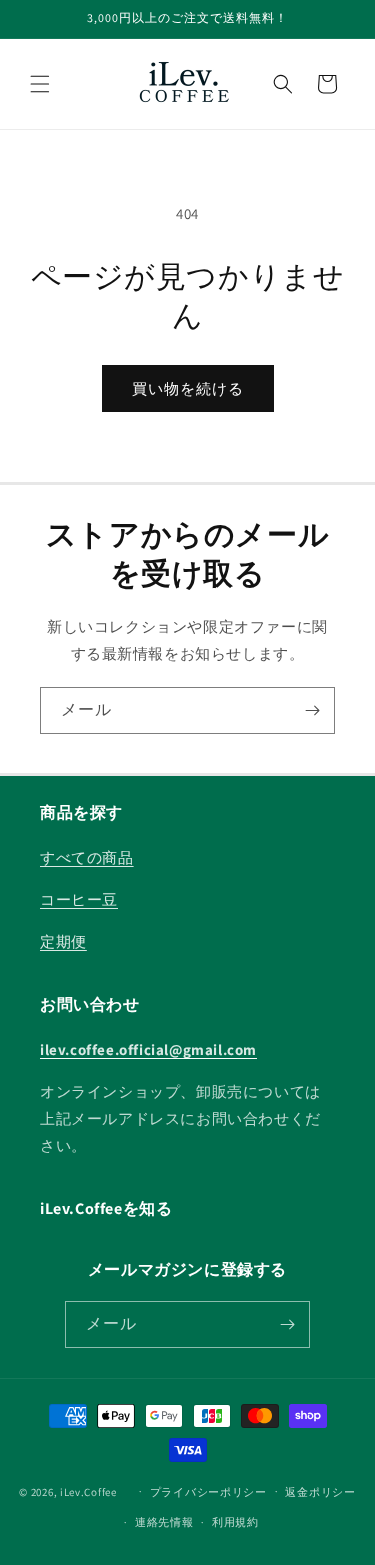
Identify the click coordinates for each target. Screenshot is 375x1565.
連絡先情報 (164, 1522)
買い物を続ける (188, 388)
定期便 (63, 941)
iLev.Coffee (88, 1491)
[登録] (312, 710)
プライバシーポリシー (208, 1492)
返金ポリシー (320, 1492)
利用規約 (235, 1522)
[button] (40, 84)
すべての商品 (87, 857)
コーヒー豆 (79, 899)
